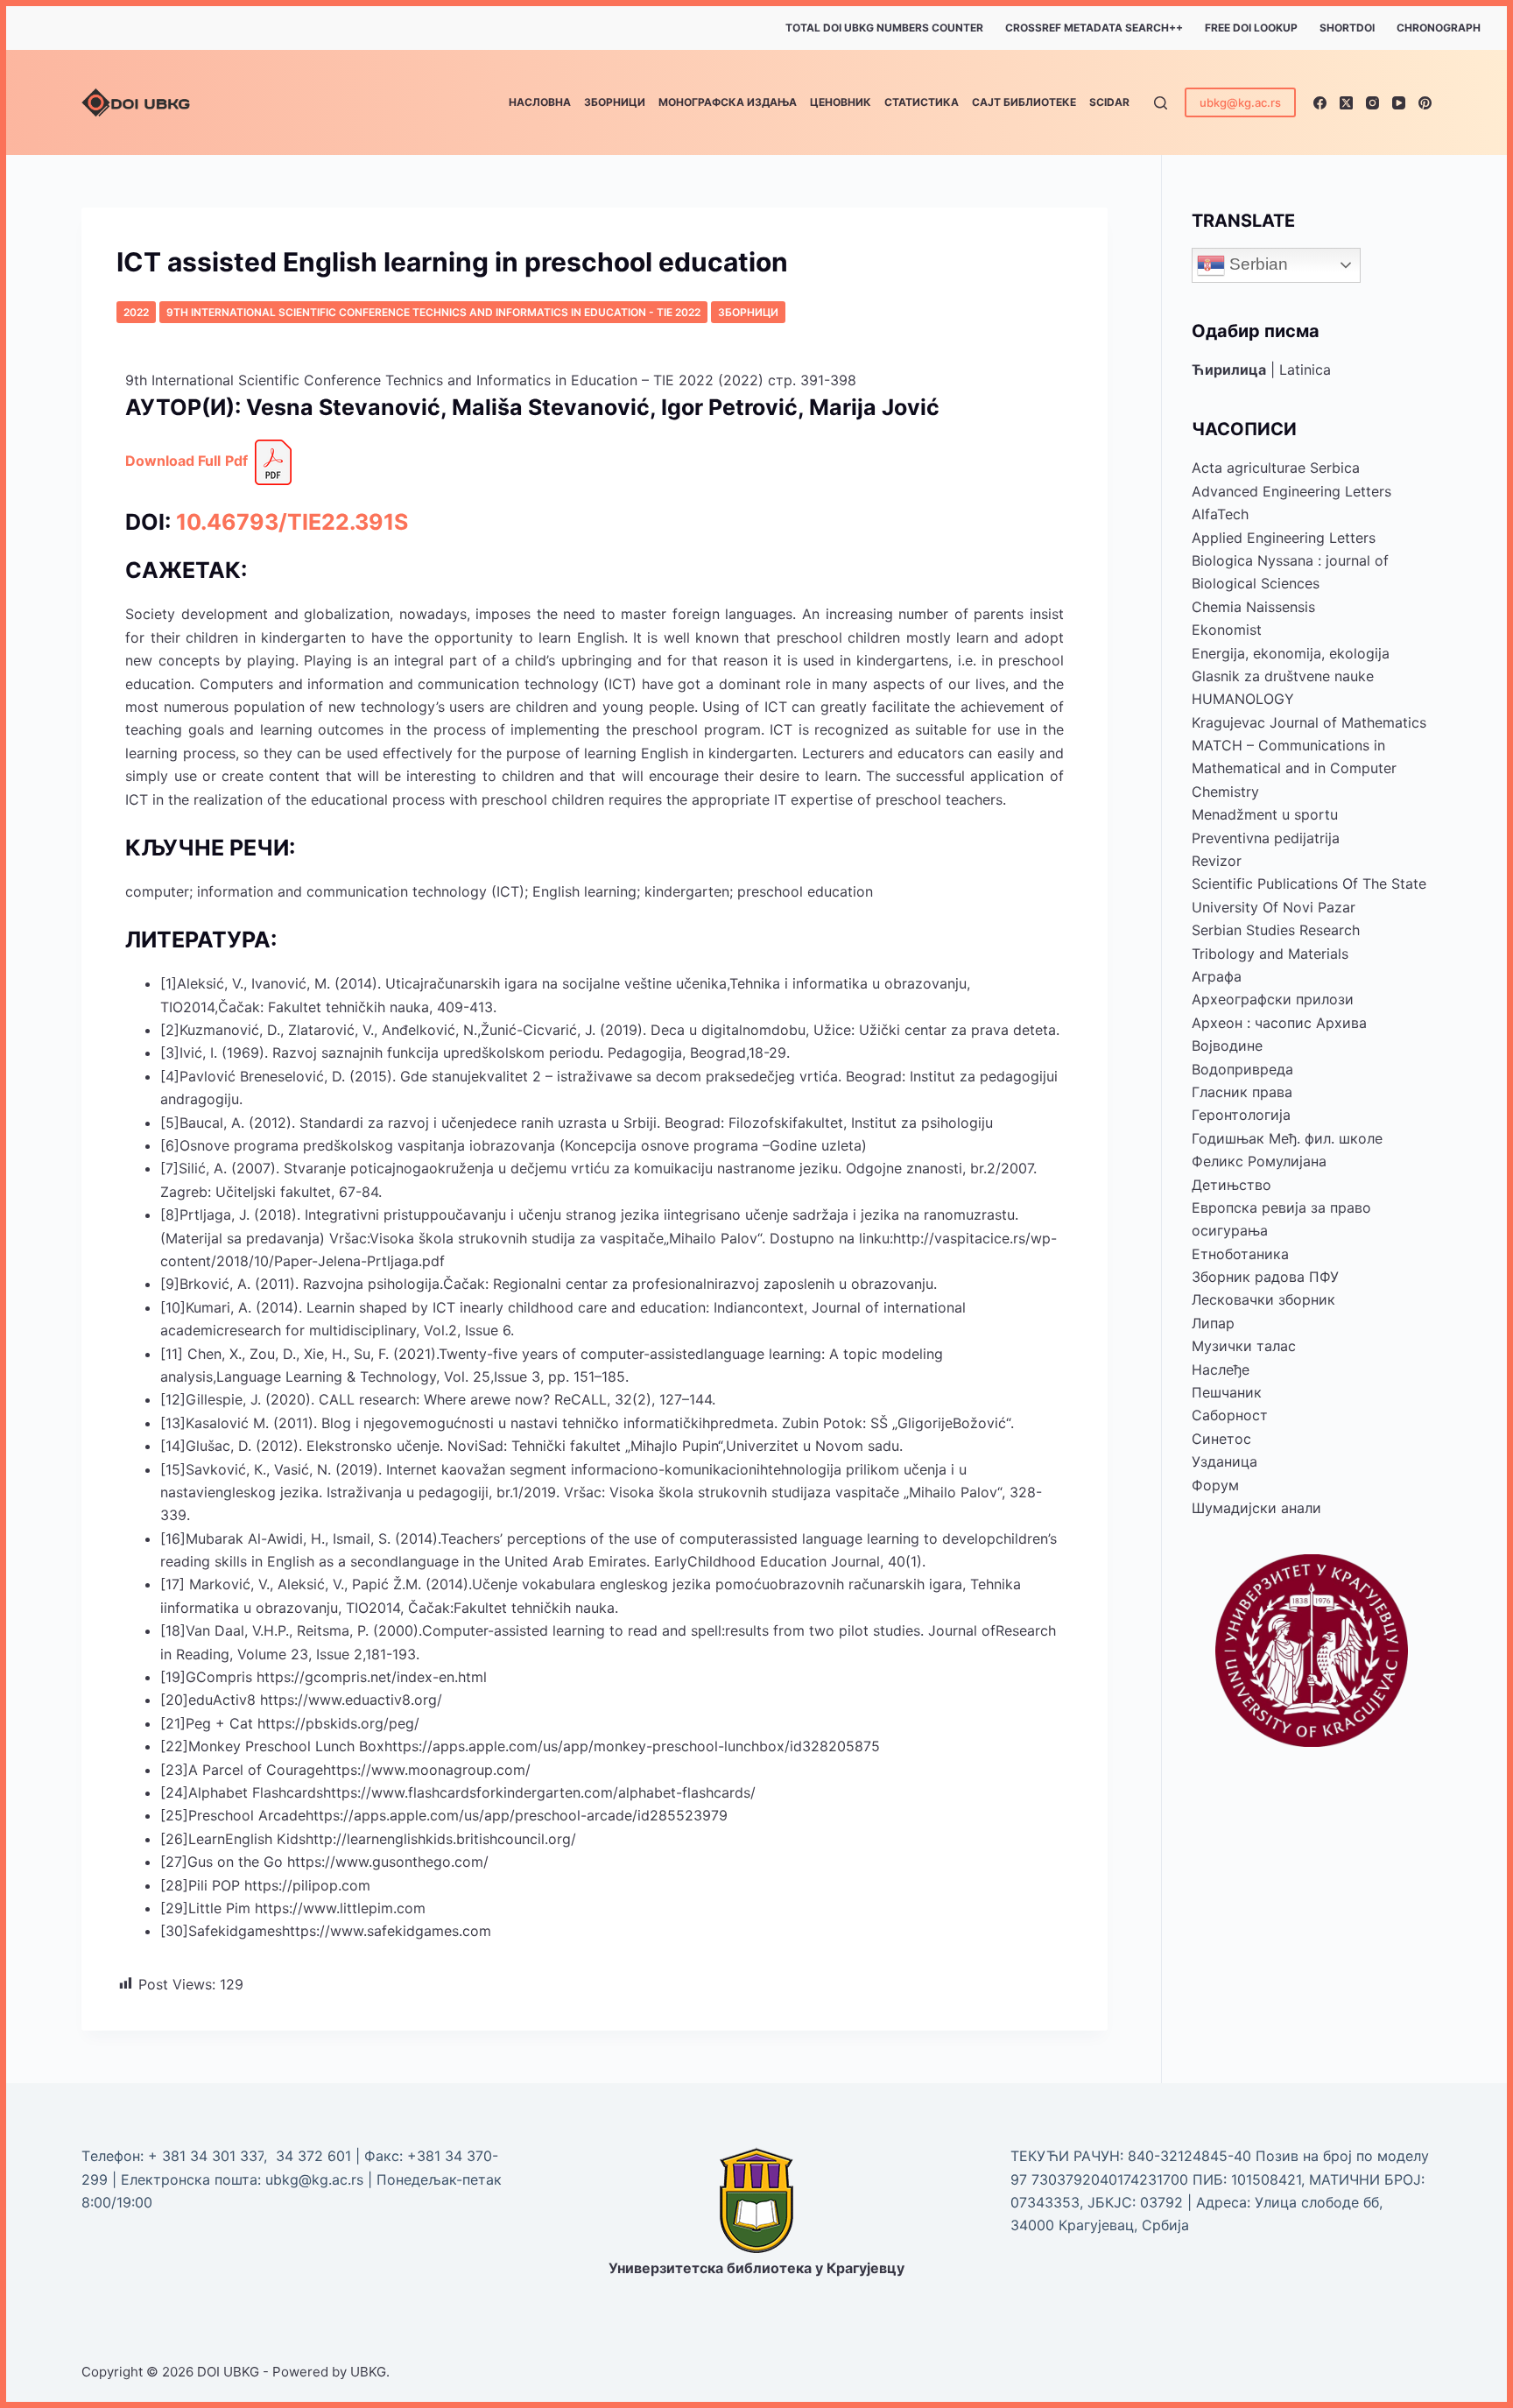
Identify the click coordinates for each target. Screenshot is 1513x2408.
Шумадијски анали (1256, 1508)
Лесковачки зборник (1263, 1299)
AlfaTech (1220, 514)
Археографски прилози (1273, 999)
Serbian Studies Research (1276, 930)
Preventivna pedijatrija (1266, 838)
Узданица (1224, 1461)
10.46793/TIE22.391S (292, 522)
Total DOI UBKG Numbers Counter (884, 28)
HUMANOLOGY (1243, 699)
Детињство (1232, 1185)
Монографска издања (728, 102)
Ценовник (841, 102)
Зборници (615, 102)
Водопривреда (1242, 1069)
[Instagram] (1372, 103)
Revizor (1217, 861)
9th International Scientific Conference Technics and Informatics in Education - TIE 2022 (433, 312)
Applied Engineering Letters (1284, 538)
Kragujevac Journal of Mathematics (1309, 722)
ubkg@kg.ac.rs (1240, 102)
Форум (1215, 1485)
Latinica (1305, 370)
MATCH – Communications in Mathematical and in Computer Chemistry (1294, 768)
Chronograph (1439, 28)
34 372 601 (316, 2156)
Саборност (1230, 1415)
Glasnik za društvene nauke (1283, 676)
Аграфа (1217, 976)
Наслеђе (1221, 1369)
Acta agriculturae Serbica (1276, 468)
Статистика (922, 102)
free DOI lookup (1251, 28)
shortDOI (1347, 28)
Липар (1213, 1323)
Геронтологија (1241, 1115)
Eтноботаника (1240, 1254)
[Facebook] (1320, 103)
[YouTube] (1399, 103)
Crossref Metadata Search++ (1094, 28)
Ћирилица (1229, 370)
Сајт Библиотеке (1024, 102)
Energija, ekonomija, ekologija (1291, 653)
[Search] (1161, 103)
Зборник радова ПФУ (1265, 1277)
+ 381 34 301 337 (206, 2156)
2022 (136, 312)
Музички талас (1244, 1346)
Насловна (540, 102)
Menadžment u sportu (1265, 814)
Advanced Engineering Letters (1291, 491)
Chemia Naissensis (1253, 607)
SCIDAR (1109, 102)
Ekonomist (1227, 630)
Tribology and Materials (1270, 954)
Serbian (1256, 264)
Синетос (1221, 1439)
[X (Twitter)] (1346, 103)
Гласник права (1242, 1092)
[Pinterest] (1425, 103)
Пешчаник (1227, 1392)
